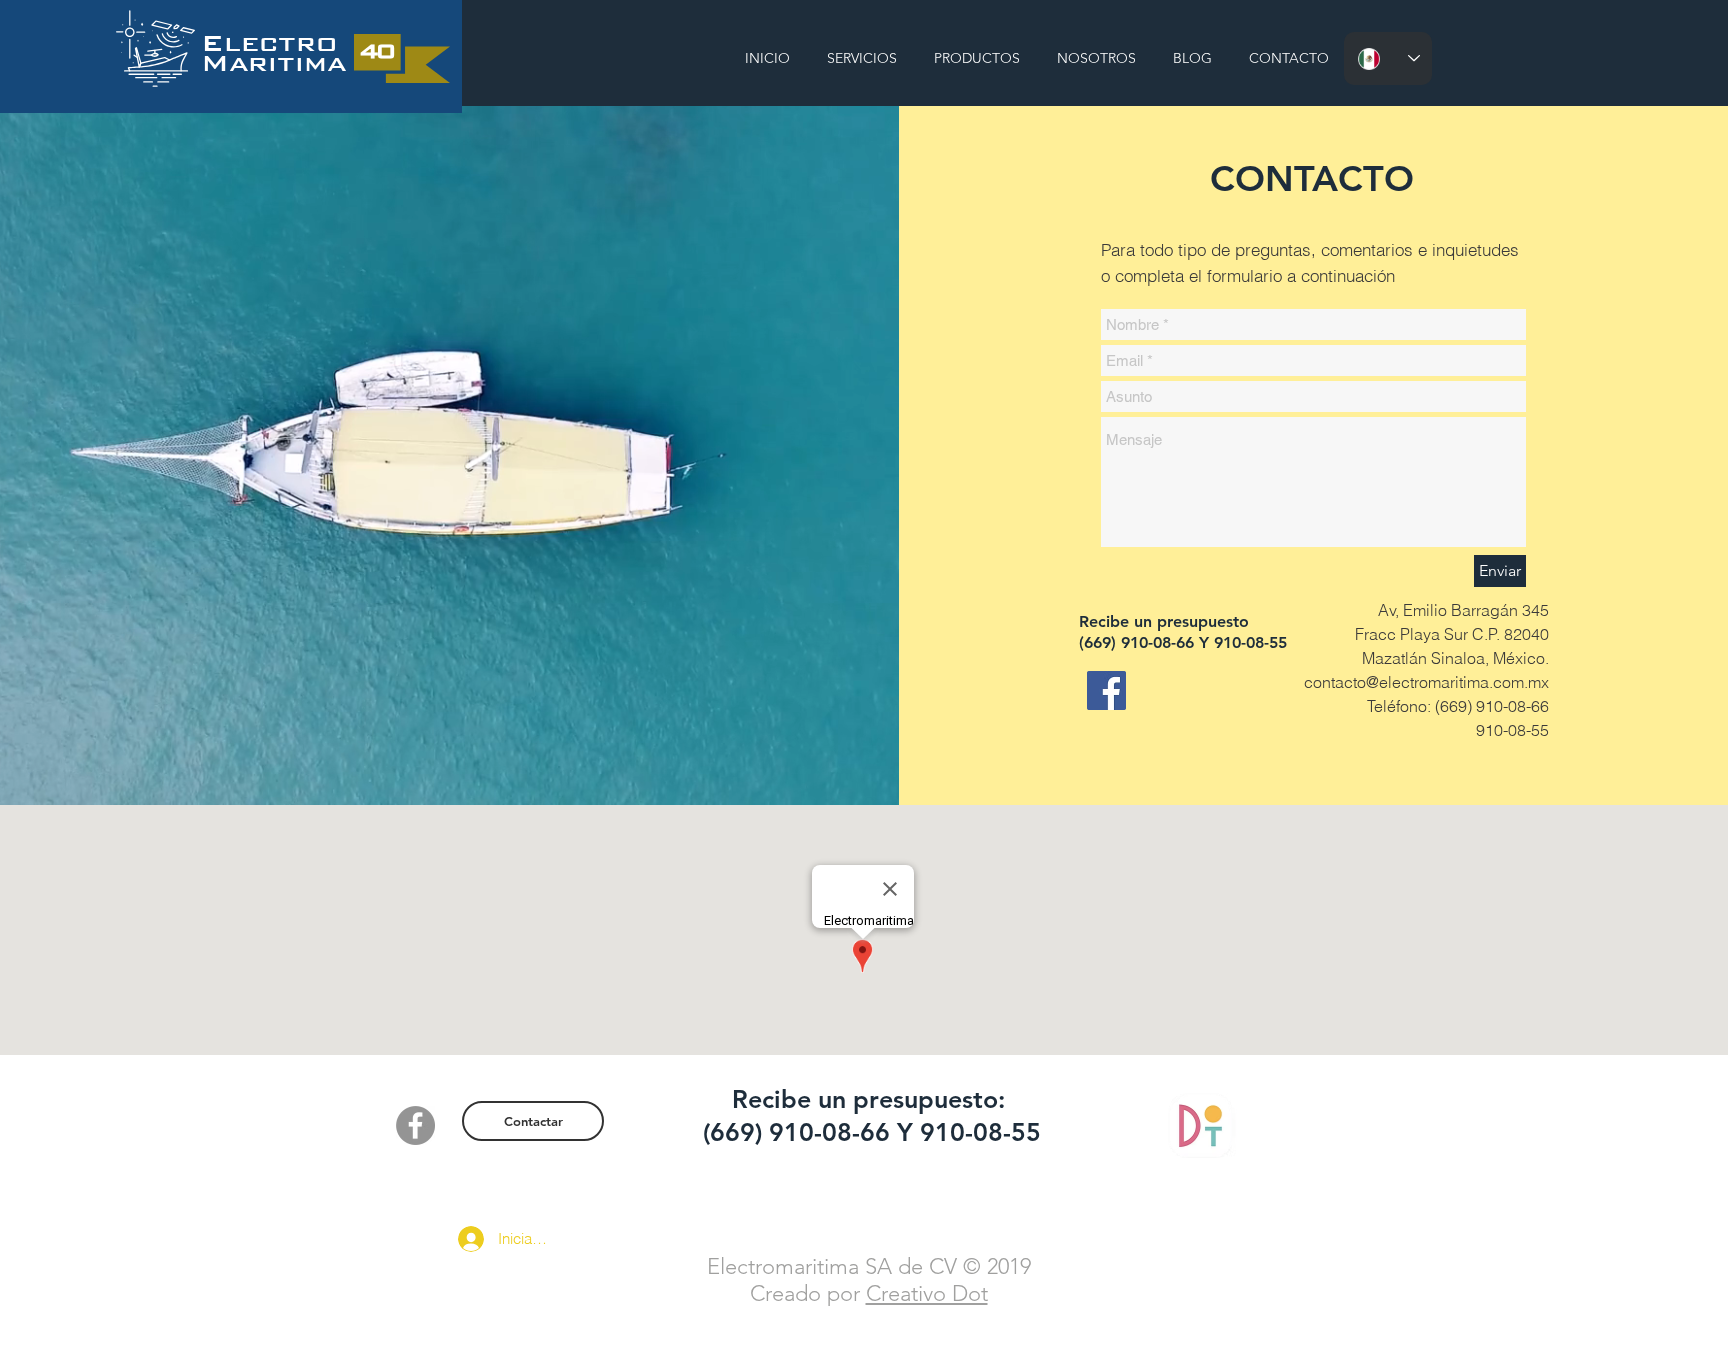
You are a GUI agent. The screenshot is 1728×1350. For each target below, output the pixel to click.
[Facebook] (1106, 690)
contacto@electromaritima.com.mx (1426, 682)
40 (376, 50)
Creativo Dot (927, 1293)
